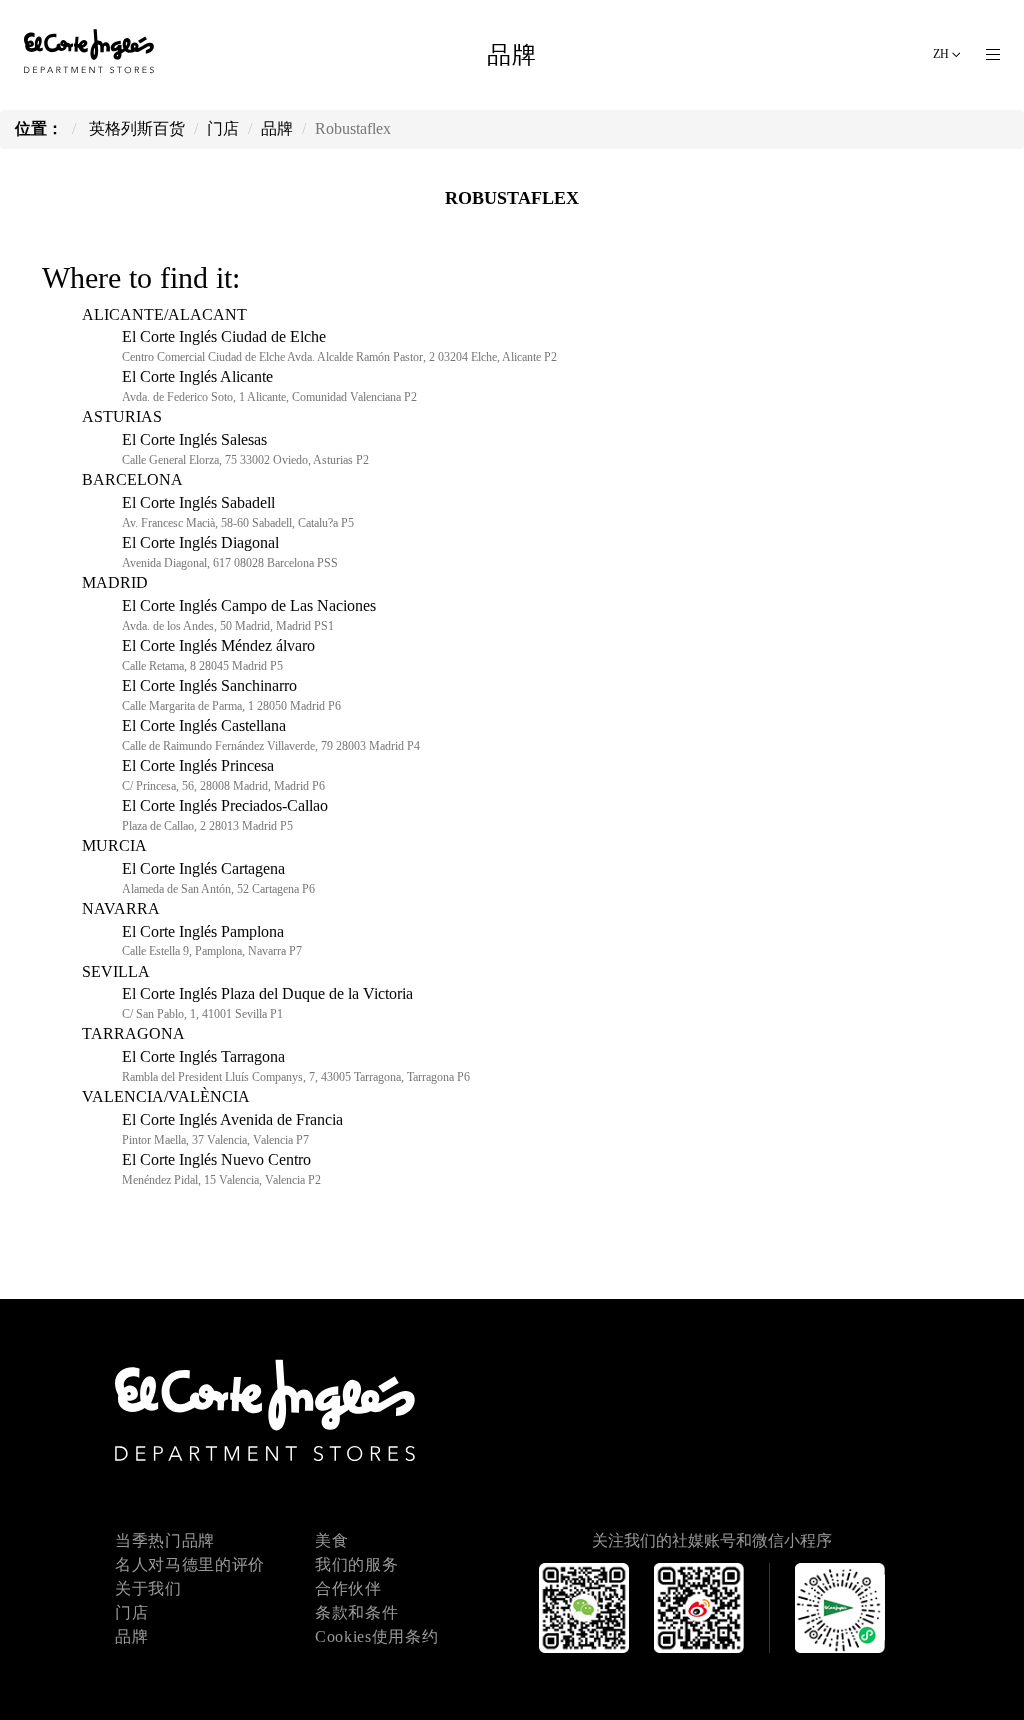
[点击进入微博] (711, 1640)
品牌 (131, 1636)
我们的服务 (356, 1564)
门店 (131, 1612)
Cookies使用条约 (376, 1636)
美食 (331, 1540)
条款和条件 (356, 1612)
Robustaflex (512, 198)
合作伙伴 (348, 1588)
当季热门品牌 (165, 1540)
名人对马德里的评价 (190, 1564)
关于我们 (148, 1588)
